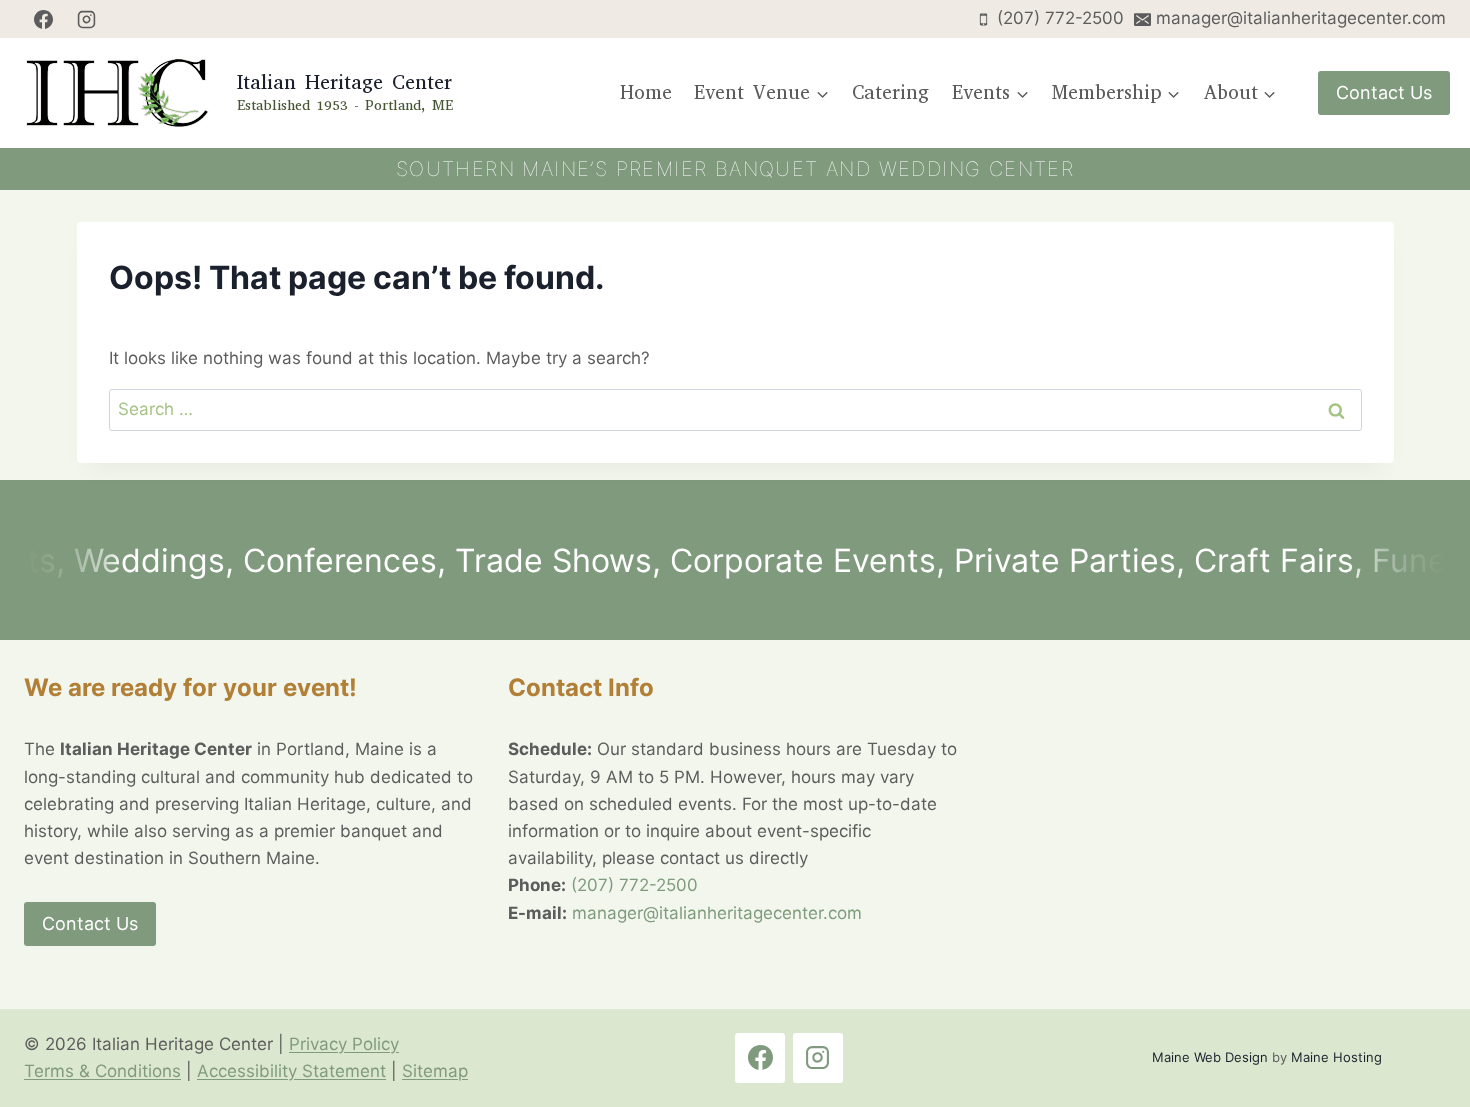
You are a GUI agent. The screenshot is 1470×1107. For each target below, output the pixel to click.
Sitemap (435, 1071)
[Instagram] (87, 19)
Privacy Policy (344, 1044)
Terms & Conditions (102, 1071)
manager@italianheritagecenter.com (717, 913)
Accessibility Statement (291, 1071)
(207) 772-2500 (634, 885)
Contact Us (1384, 92)
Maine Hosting (1336, 1057)
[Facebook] (43, 19)
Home (646, 92)
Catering (890, 92)
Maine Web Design (1210, 1057)
